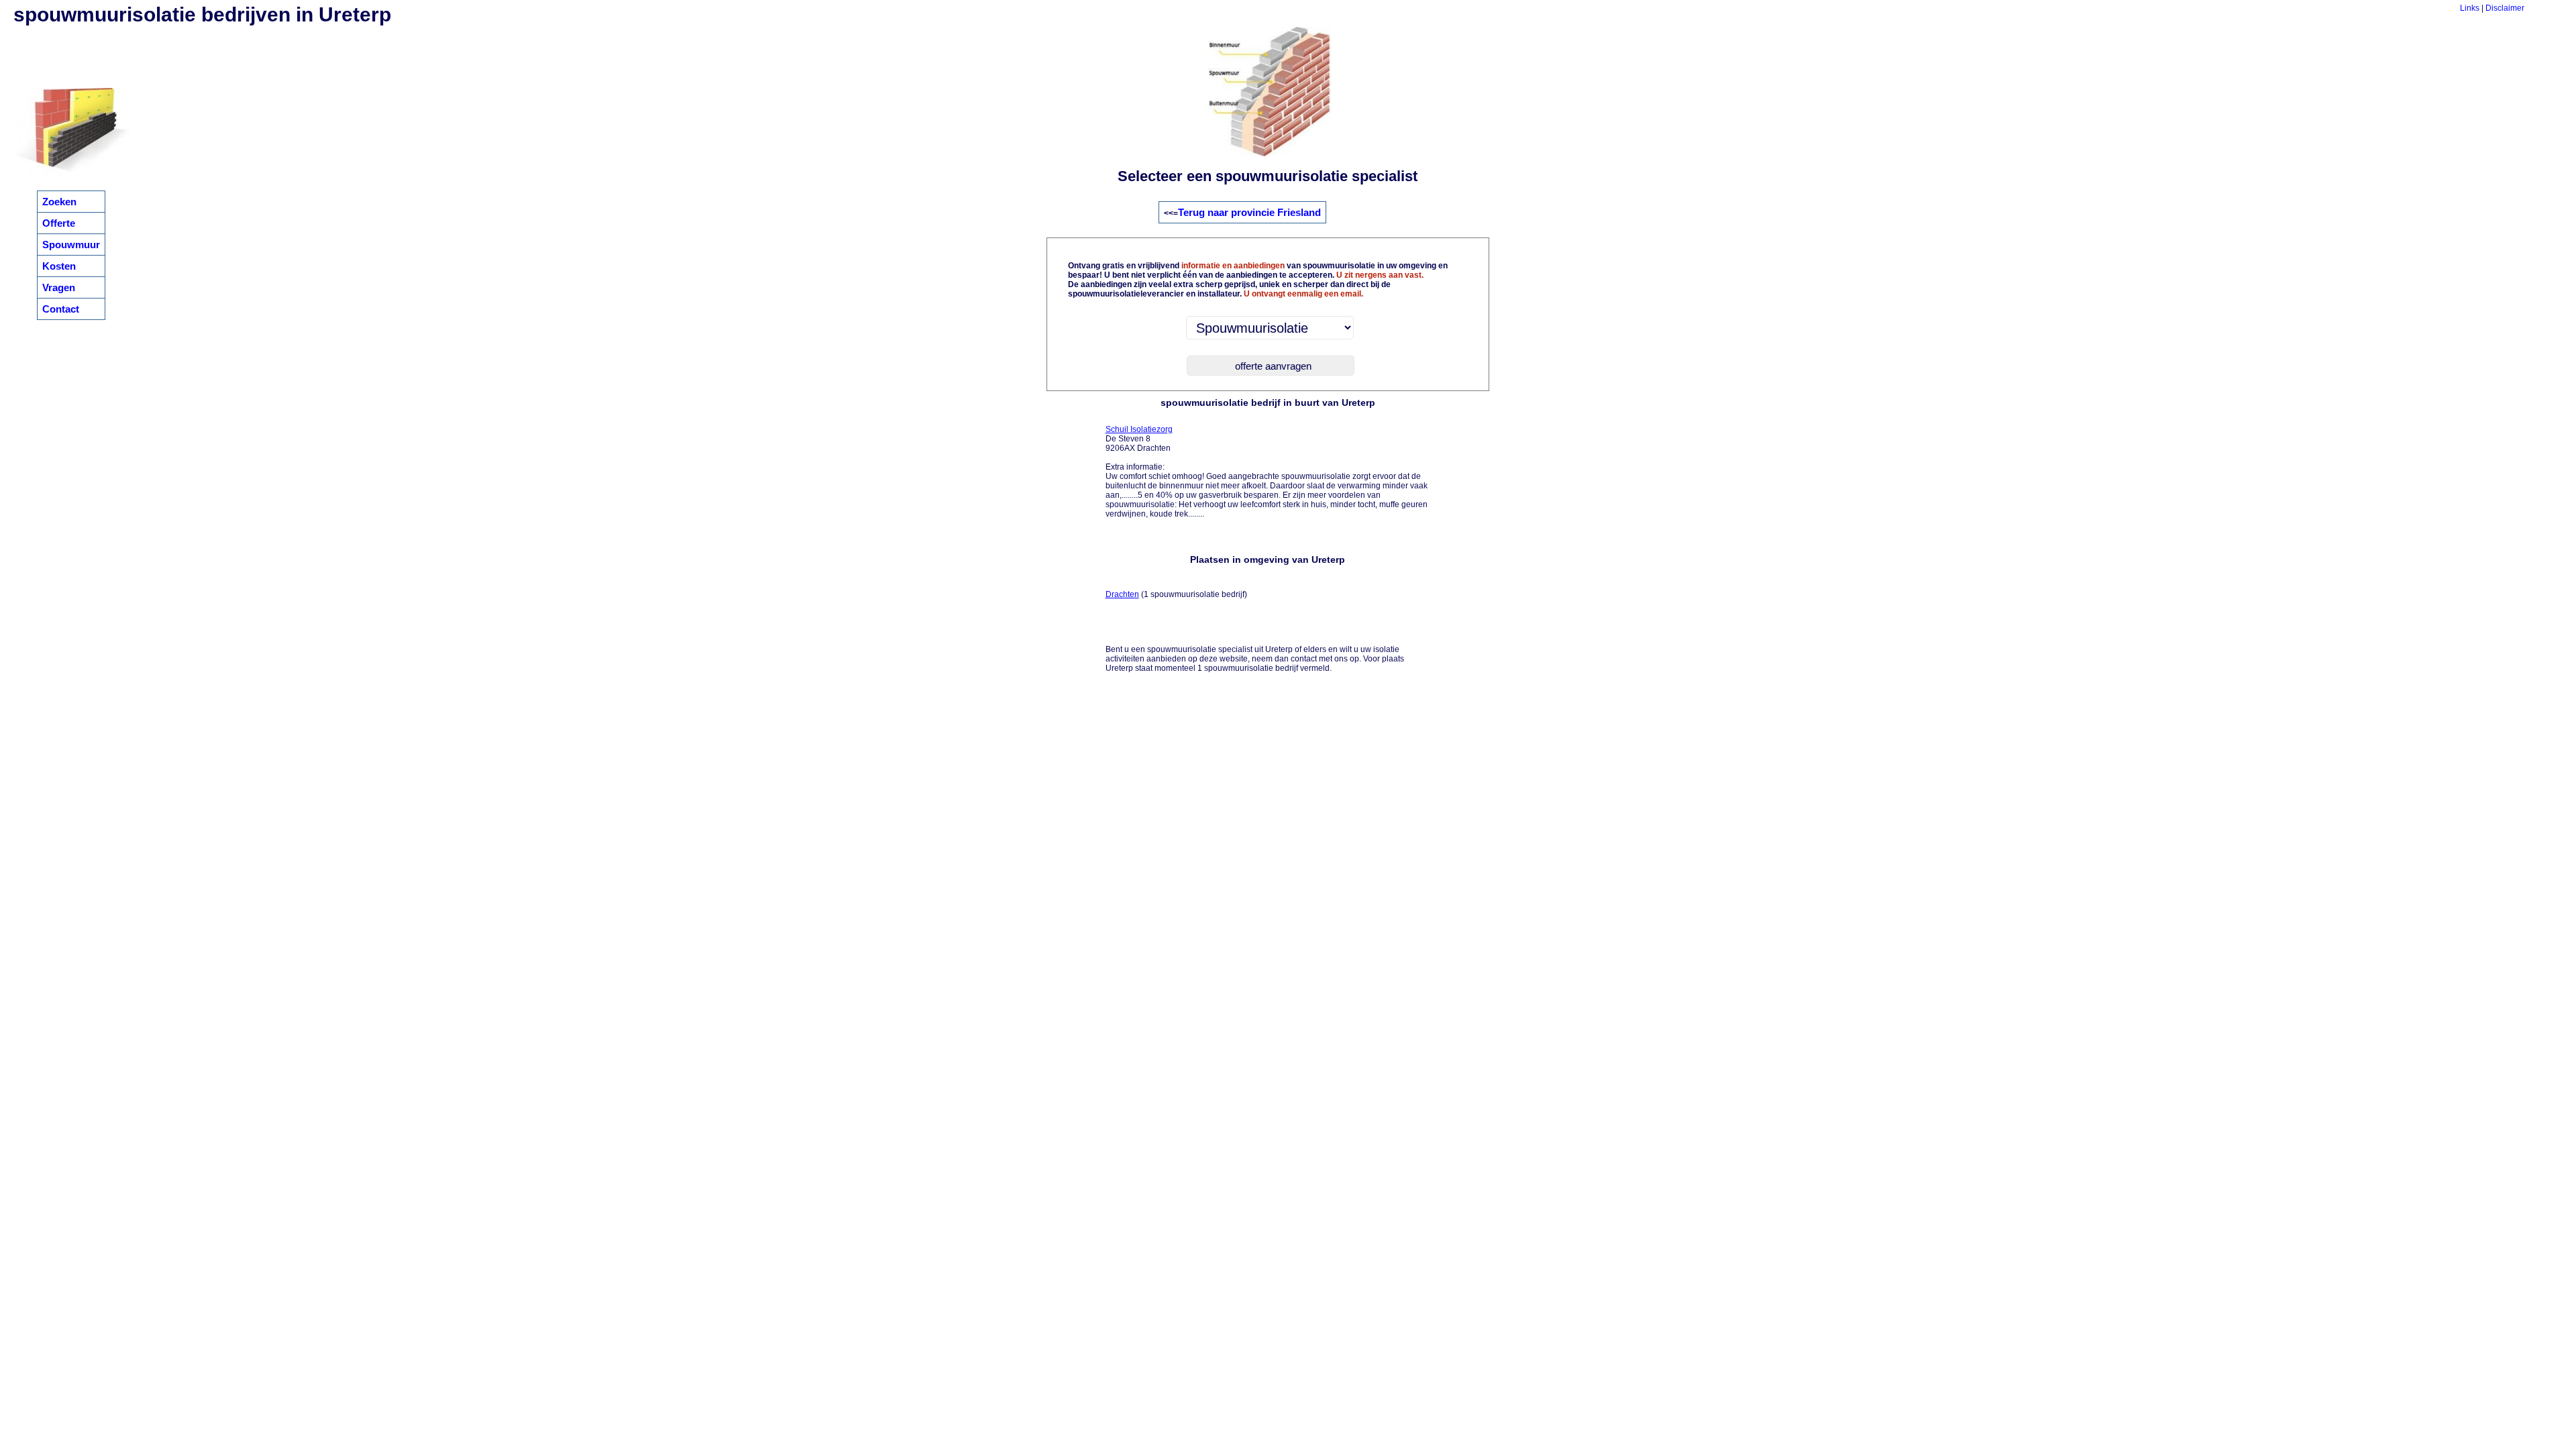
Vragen (59, 287)
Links (2470, 8)
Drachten (1122, 594)
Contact (61, 309)
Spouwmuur (71, 245)
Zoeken (59, 202)
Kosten (59, 266)
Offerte (59, 223)
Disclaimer (2505, 8)
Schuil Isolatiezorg (1139, 429)
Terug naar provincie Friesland (1249, 212)
